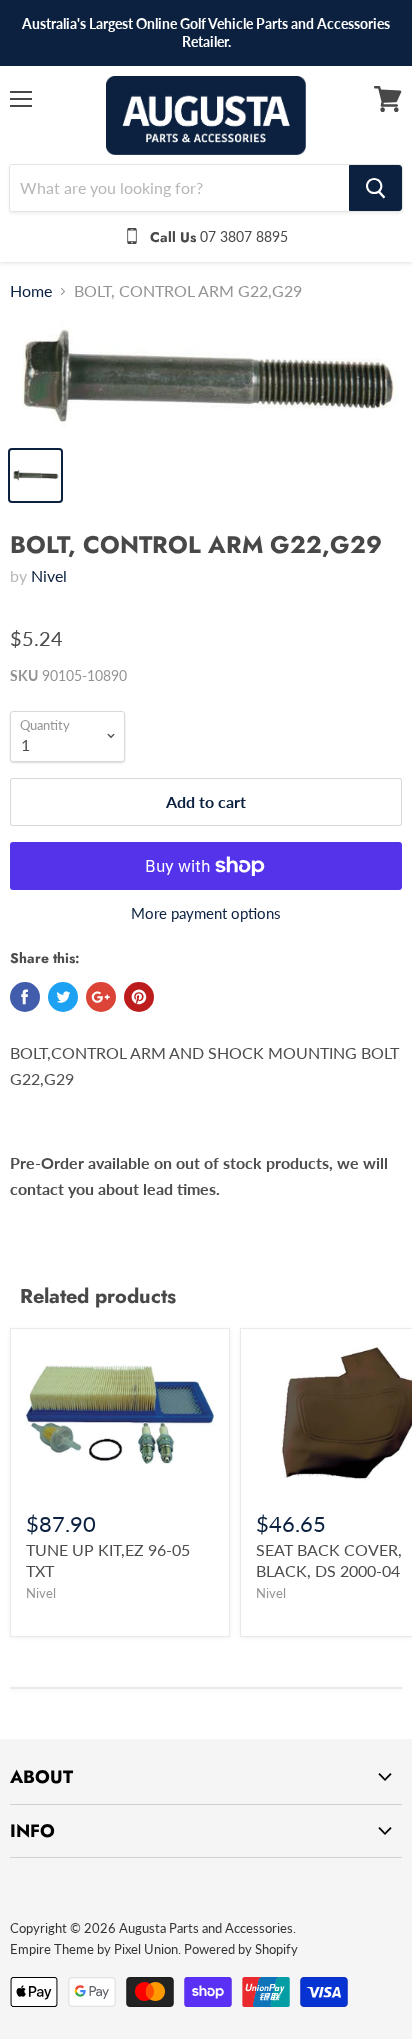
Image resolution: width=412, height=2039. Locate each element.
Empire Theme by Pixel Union (94, 1949)
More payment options (206, 913)
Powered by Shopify (241, 1949)
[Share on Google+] (101, 997)
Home (31, 291)
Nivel (49, 575)
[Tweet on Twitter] (63, 997)
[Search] (375, 188)
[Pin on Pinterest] (139, 997)
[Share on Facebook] (25, 997)
